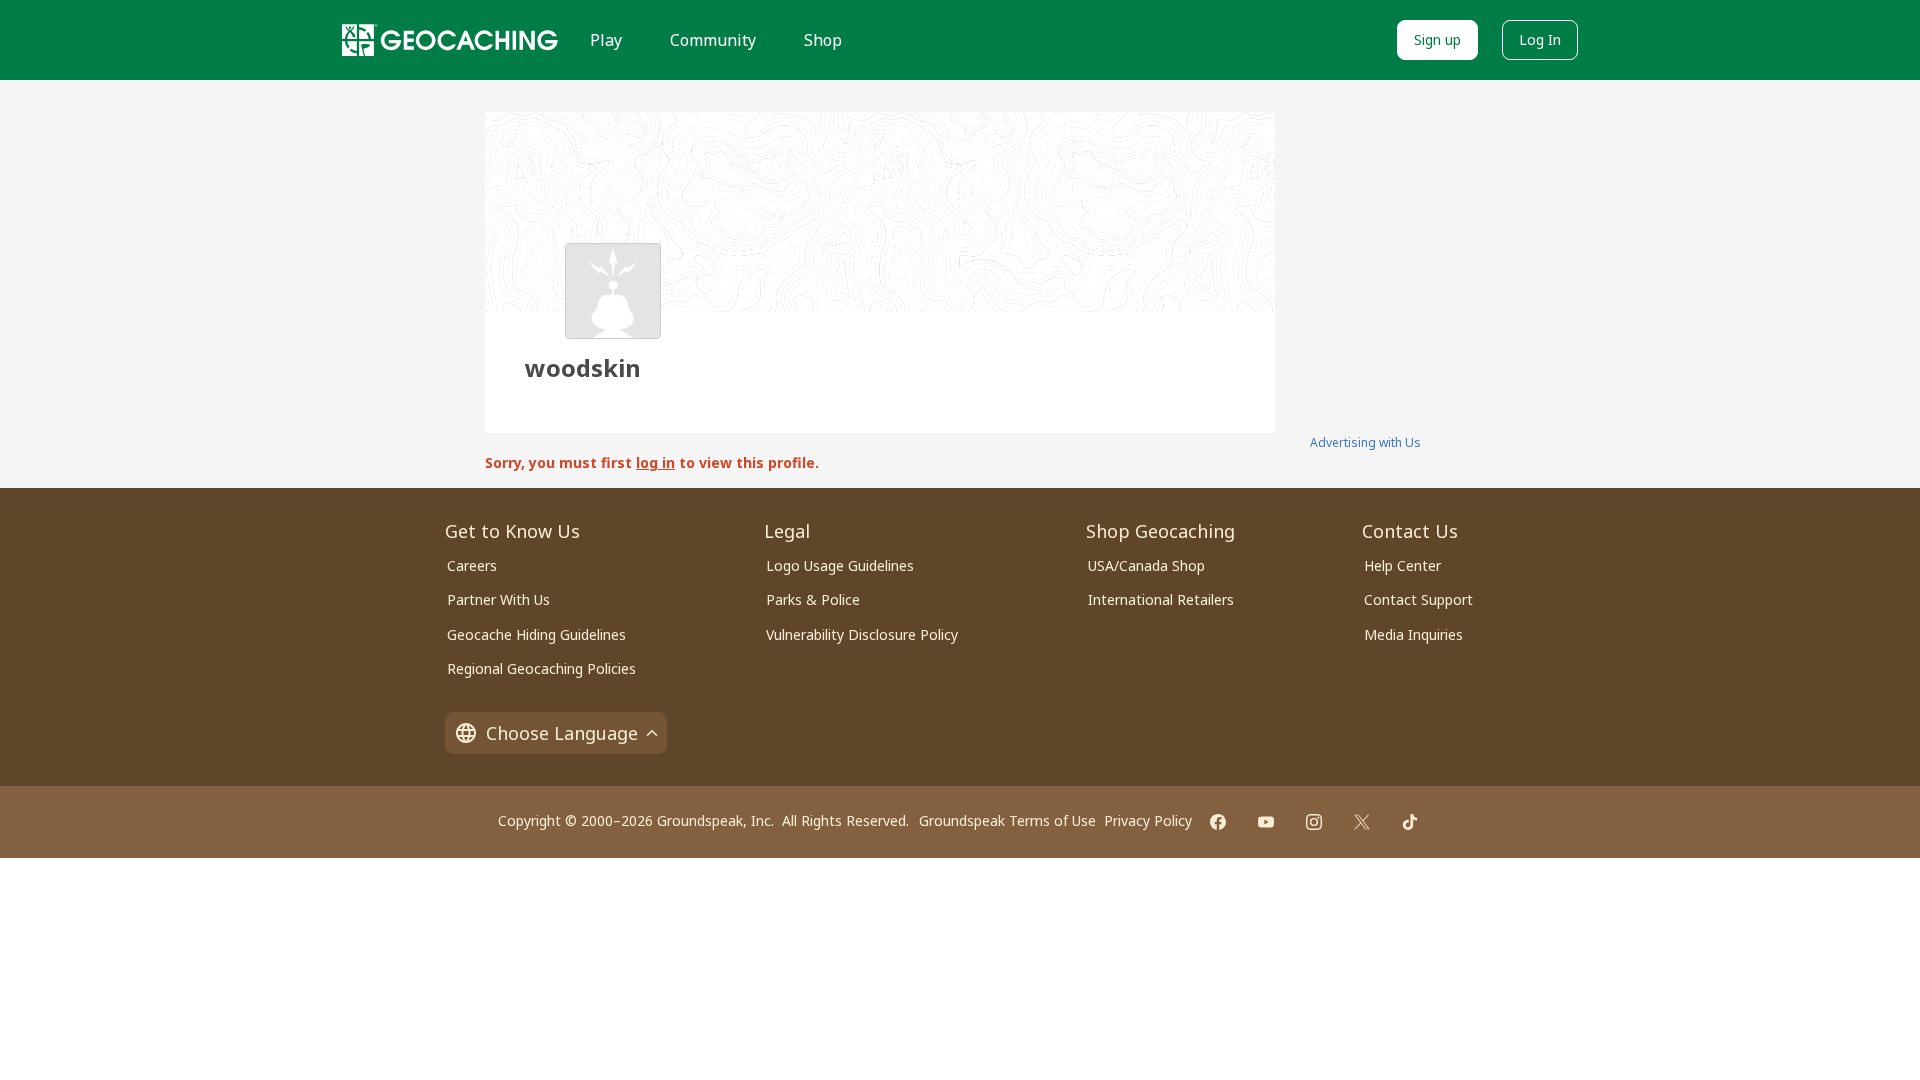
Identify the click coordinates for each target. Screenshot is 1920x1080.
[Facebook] (1218, 822)
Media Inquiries (1413, 634)
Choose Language (562, 733)
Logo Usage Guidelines (840, 565)
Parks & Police (813, 599)
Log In (1540, 39)
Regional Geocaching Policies (541, 668)
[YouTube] (1266, 822)
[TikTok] (1410, 822)
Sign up (1437, 39)
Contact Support (1418, 599)
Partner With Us (498, 599)
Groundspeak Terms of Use (1007, 820)
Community (713, 40)
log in (655, 462)
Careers (472, 565)
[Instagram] (1314, 822)
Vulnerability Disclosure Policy (862, 634)
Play (606, 40)
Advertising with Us (1365, 442)
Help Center (1402, 565)
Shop (823, 40)
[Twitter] (1362, 822)
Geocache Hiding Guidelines (536, 634)
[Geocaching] (450, 40)
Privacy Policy (1148, 820)
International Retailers (1161, 599)
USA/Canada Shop (1146, 565)
